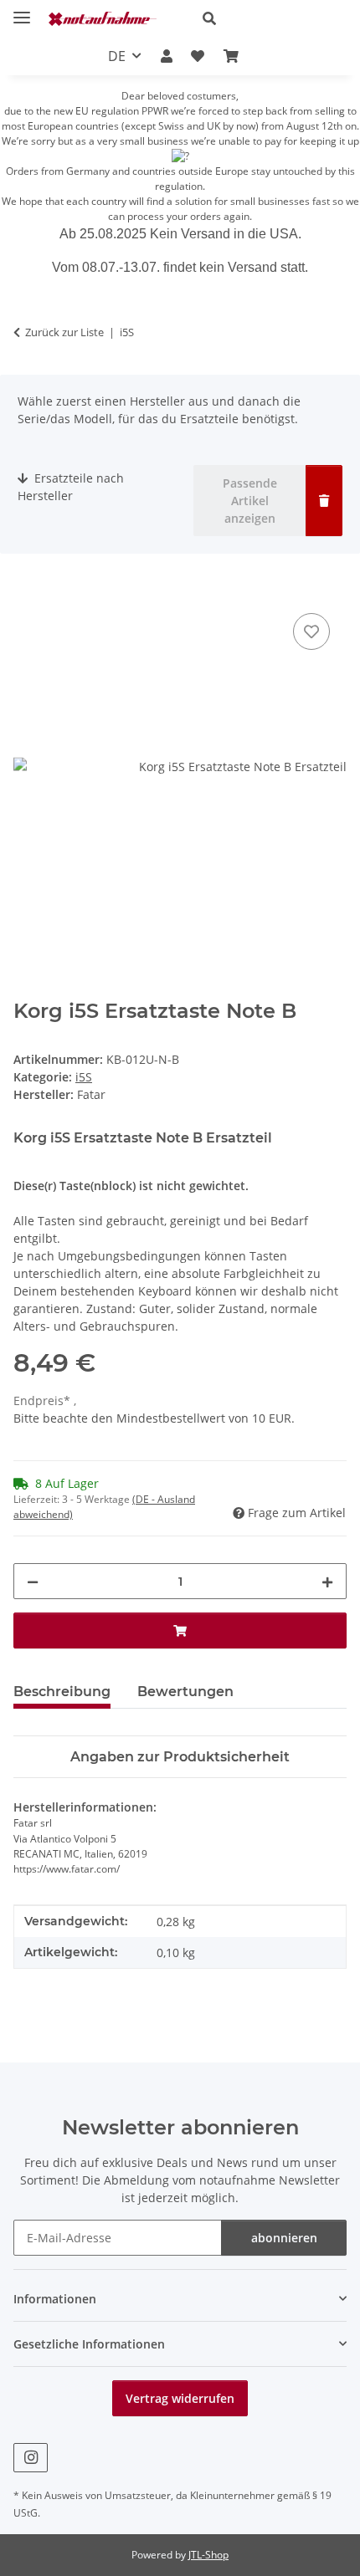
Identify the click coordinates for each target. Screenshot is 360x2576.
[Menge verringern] (33, 1581)
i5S (84, 1077)
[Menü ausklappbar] (22, 10)
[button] (268, 18)
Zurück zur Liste (64, 332)
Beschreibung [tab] (62, 1692)
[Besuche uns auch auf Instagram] (31, 2458)
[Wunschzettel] (198, 56)
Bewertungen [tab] (185, 1692)
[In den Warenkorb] (27, 590)
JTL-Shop (208, 2555)
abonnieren (284, 2238)
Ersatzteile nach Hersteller (71, 487)
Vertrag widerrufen (180, 2398)
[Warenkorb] (230, 56)
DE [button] (117, 56)
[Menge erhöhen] (327, 1581)
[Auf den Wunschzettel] (311, 631)
